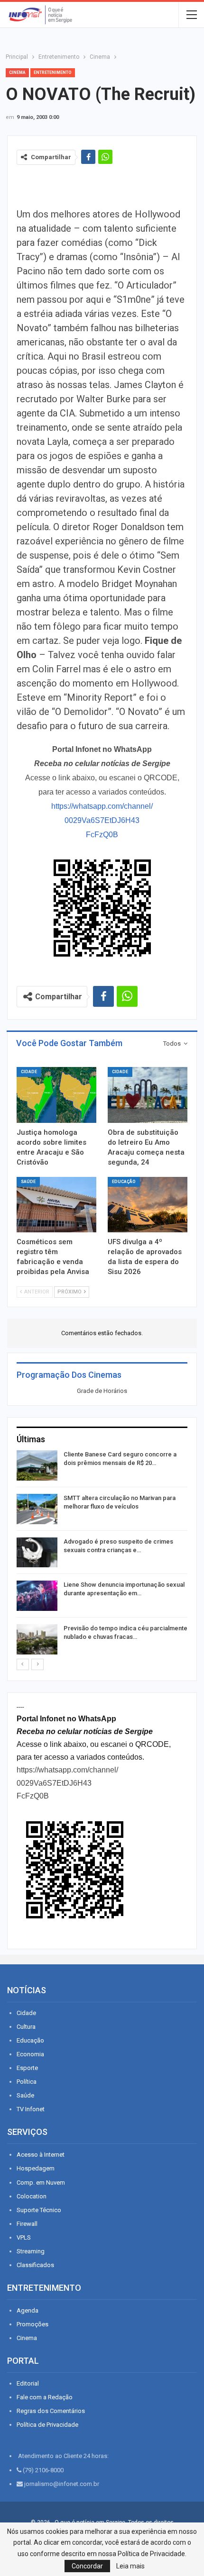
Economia (30, 2054)
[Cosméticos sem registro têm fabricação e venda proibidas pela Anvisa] (56, 1205)
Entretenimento (53, 72)
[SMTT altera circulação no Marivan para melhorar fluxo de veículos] (37, 1509)
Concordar (87, 2566)
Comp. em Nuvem (41, 2183)
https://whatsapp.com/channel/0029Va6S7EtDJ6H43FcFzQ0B (102, 820)
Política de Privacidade (47, 2425)
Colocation (32, 2196)
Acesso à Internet (41, 2155)
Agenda (28, 2310)
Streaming (31, 2251)
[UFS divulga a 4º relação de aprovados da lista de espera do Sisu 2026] (148, 1205)
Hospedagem (36, 2168)
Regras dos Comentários (51, 2411)
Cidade (29, 1072)
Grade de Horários (102, 1391)
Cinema (17, 72)
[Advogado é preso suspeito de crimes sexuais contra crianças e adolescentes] (37, 1553)
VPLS (24, 2237)
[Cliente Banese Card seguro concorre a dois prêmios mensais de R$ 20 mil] (37, 1465)
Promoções (32, 2324)
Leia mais (130, 2566)
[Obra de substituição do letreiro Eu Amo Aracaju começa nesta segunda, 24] (148, 1095)
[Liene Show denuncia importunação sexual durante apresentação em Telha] (37, 1596)
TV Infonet (31, 2109)
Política (27, 2082)
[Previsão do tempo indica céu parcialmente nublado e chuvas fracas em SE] (37, 1639)
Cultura (26, 2027)
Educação (124, 1182)
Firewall (27, 2224)
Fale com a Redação (45, 2397)
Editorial (28, 2383)
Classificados (35, 2265)
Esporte (27, 2068)
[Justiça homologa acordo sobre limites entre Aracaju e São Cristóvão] (56, 1095)
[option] (102, 1554)
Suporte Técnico (39, 2210)
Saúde (28, 1182)
